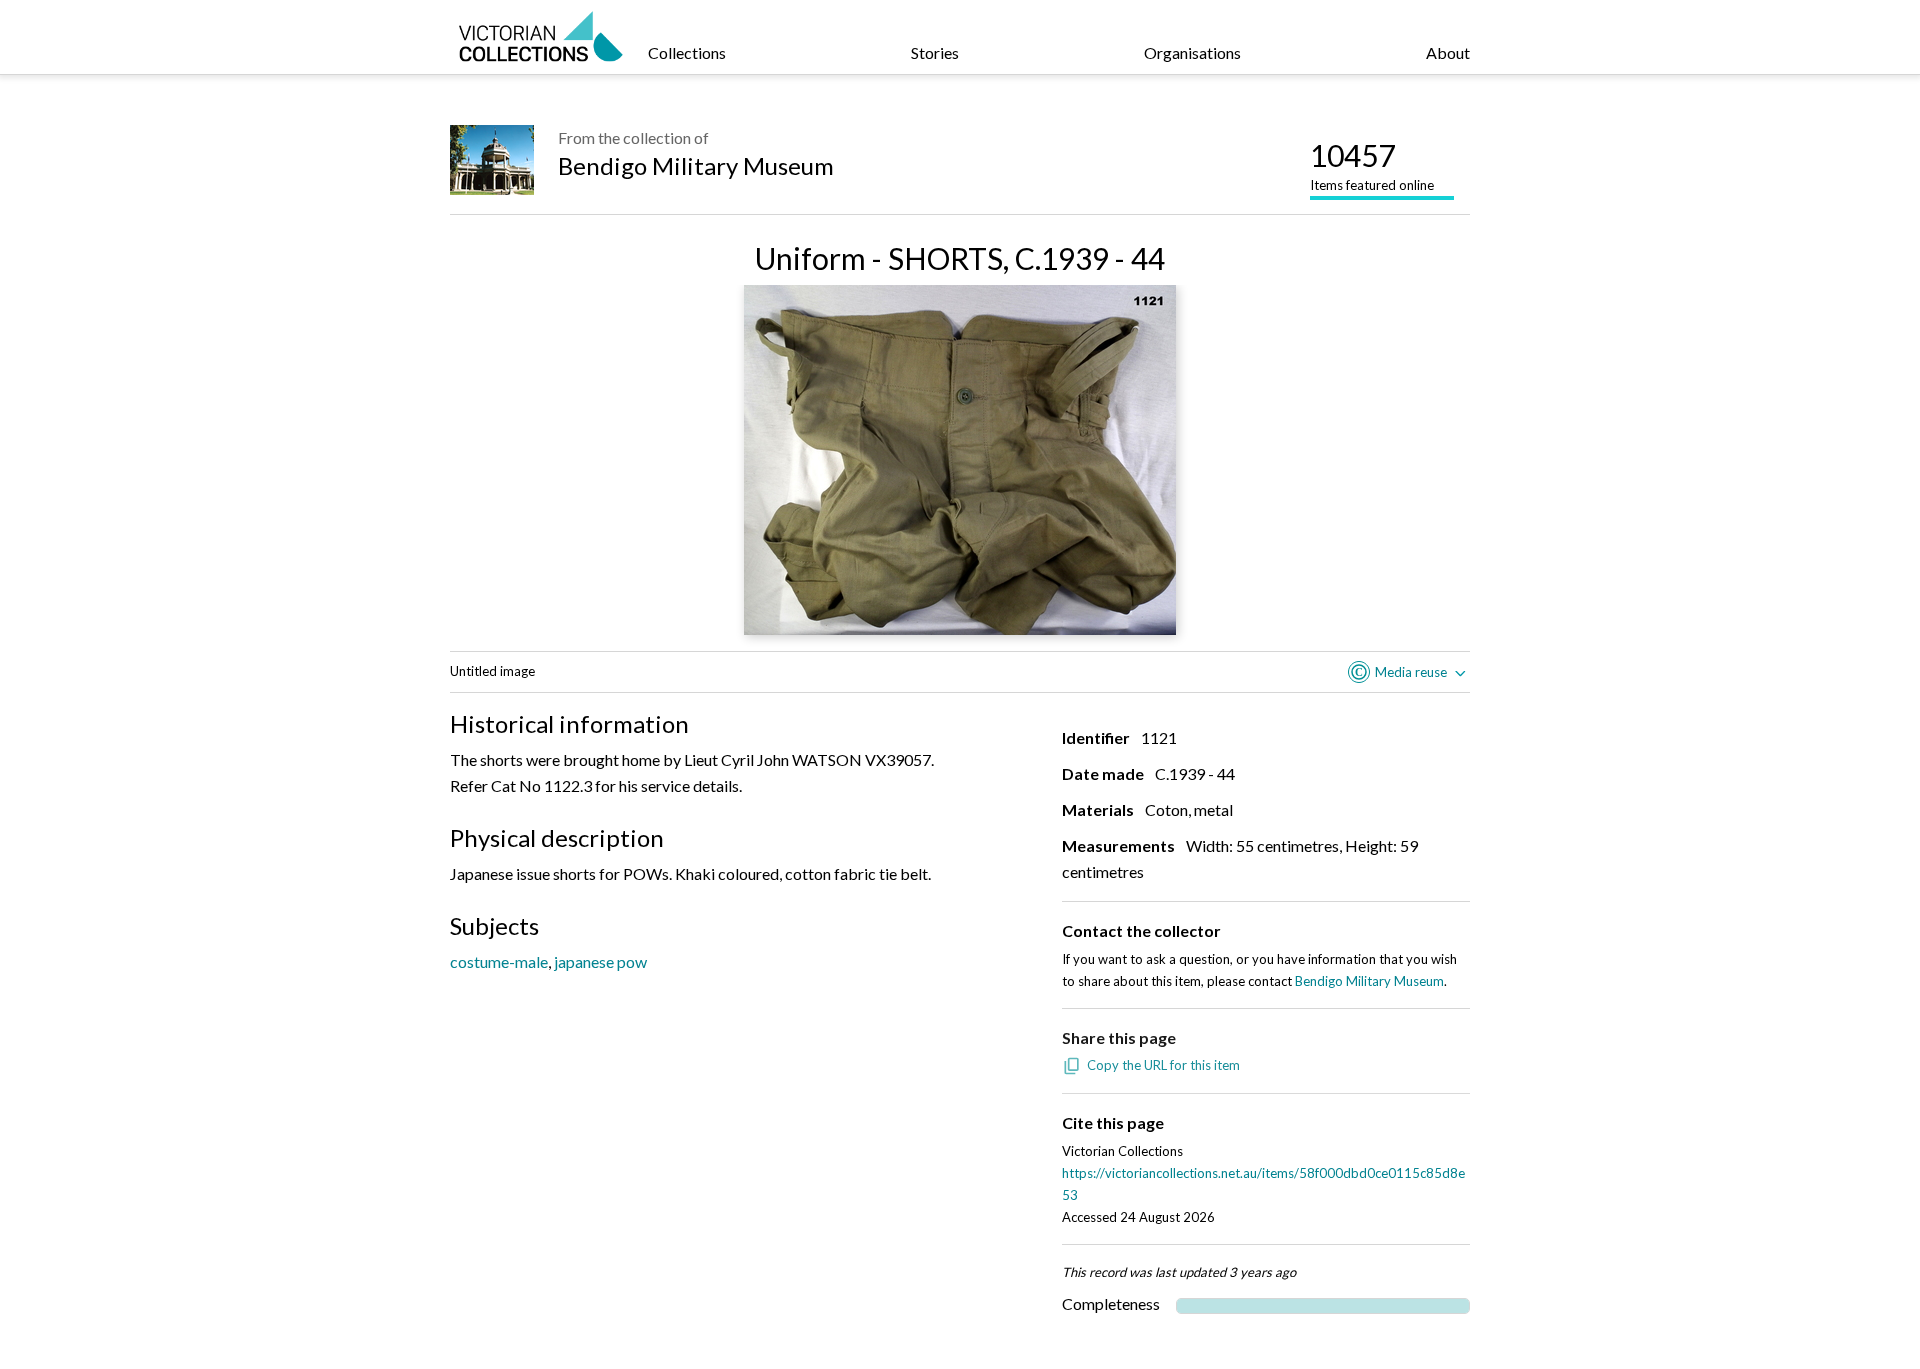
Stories (935, 52)
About (1448, 52)
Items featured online (1372, 165)
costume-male (499, 961)
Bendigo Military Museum (696, 165)
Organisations (1192, 52)
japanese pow (600, 961)
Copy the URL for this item (1163, 1065)
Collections (687, 52)
